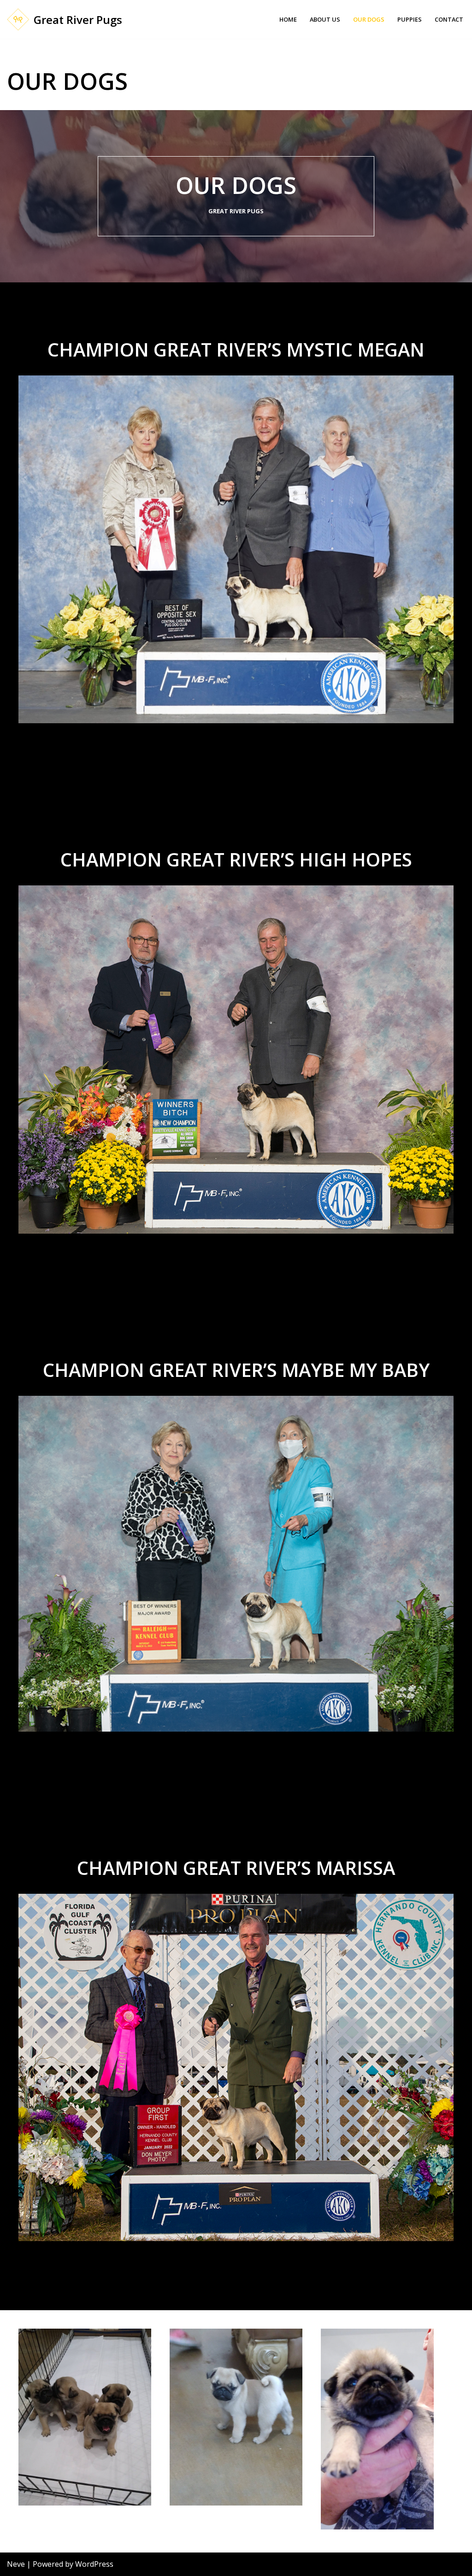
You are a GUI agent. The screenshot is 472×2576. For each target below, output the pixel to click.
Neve (16, 2564)
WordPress (94, 2564)
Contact (449, 19)
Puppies (410, 19)
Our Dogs (369, 19)
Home (288, 19)
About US (325, 19)
